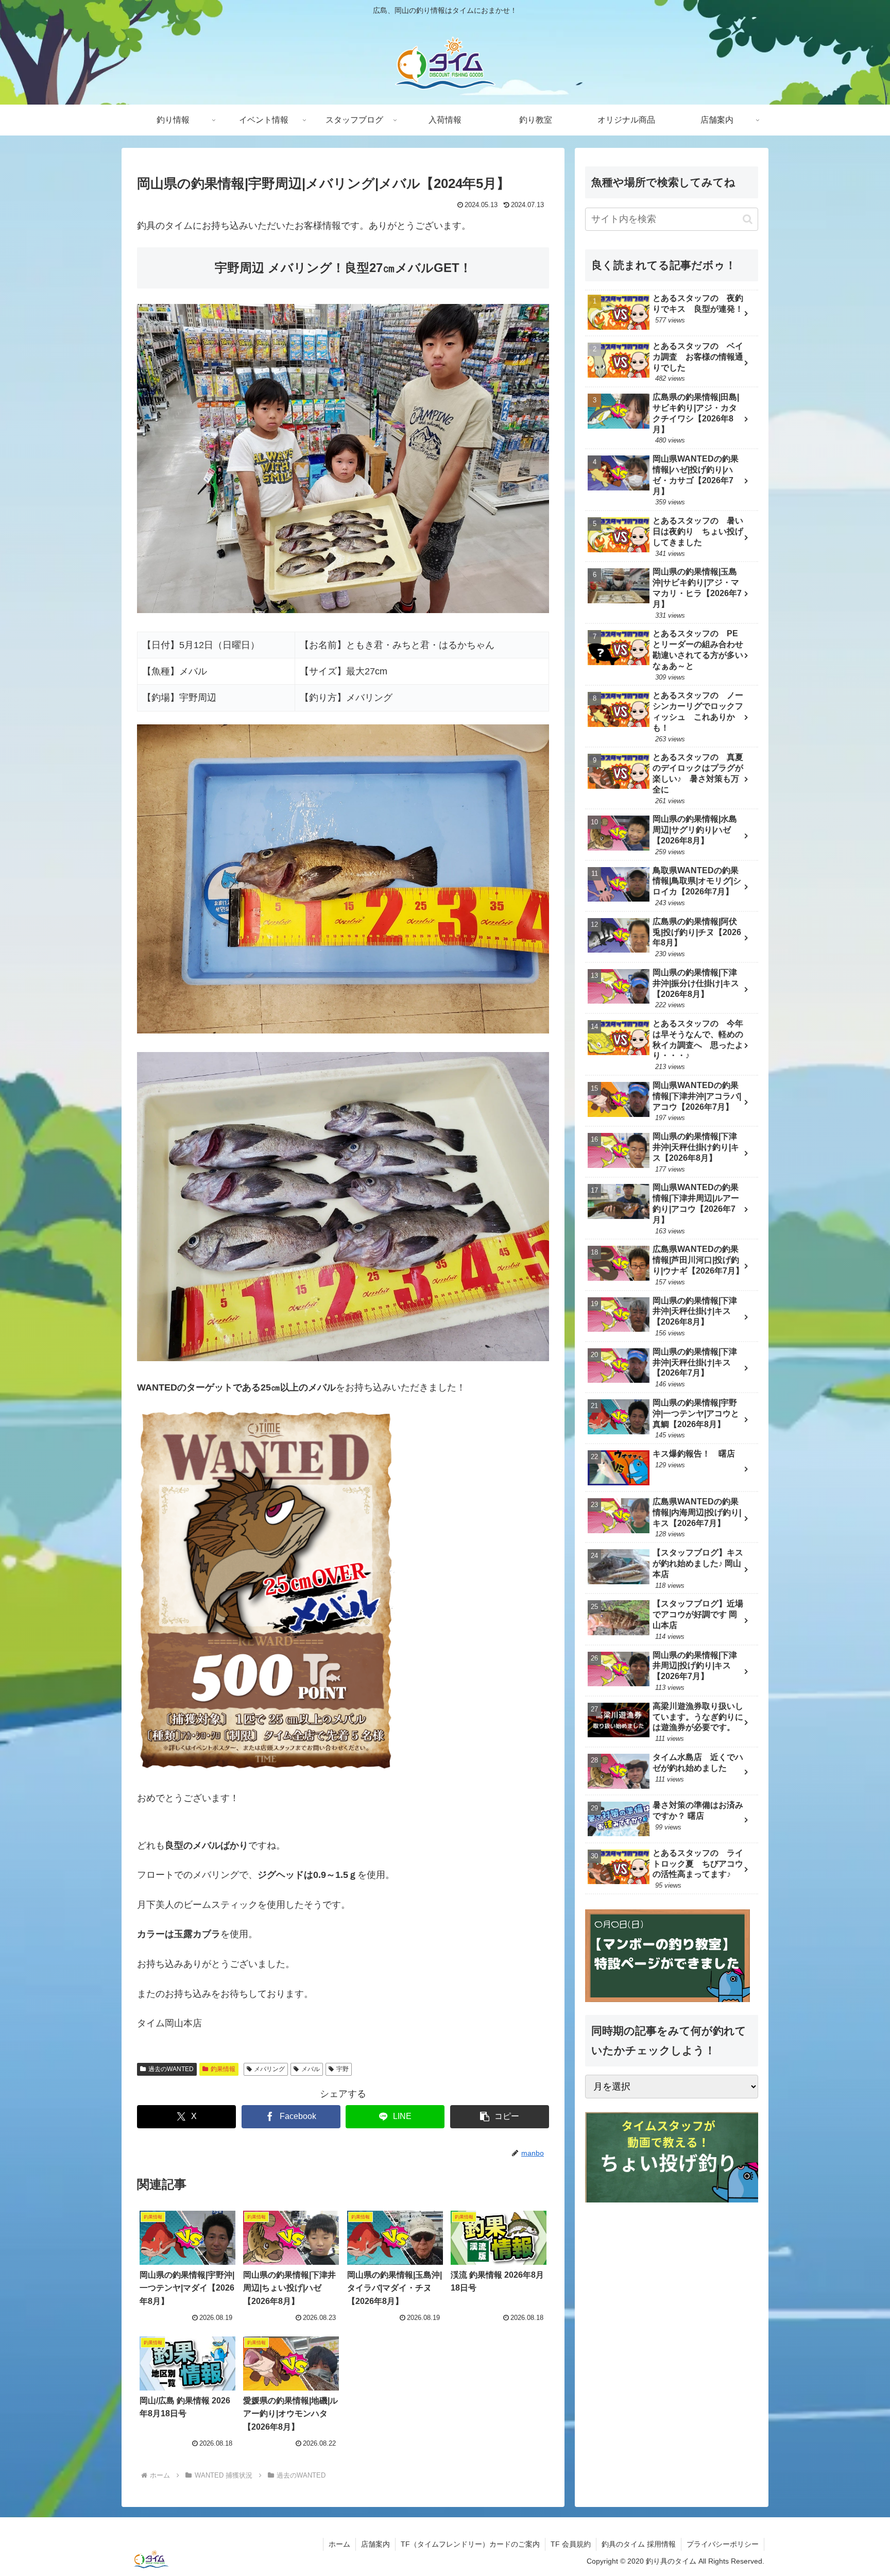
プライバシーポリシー (723, 2544)
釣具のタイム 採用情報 (639, 2544)
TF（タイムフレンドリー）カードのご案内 (470, 2544)
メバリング (269, 2069)
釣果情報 (223, 2069)
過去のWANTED (171, 2069)
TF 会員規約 (571, 2544)
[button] (500, 2117)
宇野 (343, 2069)
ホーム (339, 2544)
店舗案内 (375, 2544)
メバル (311, 2069)
